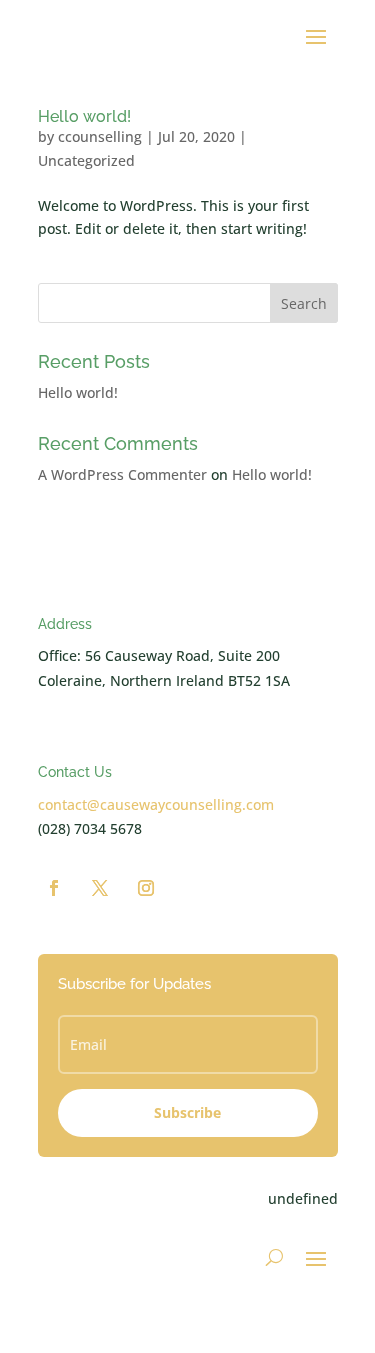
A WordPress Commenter (122, 474)
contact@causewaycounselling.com (156, 804)
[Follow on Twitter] (100, 888)
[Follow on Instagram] (146, 888)
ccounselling (100, 136)
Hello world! (84, 116)
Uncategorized (86, 160)
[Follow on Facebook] (54, 888)
